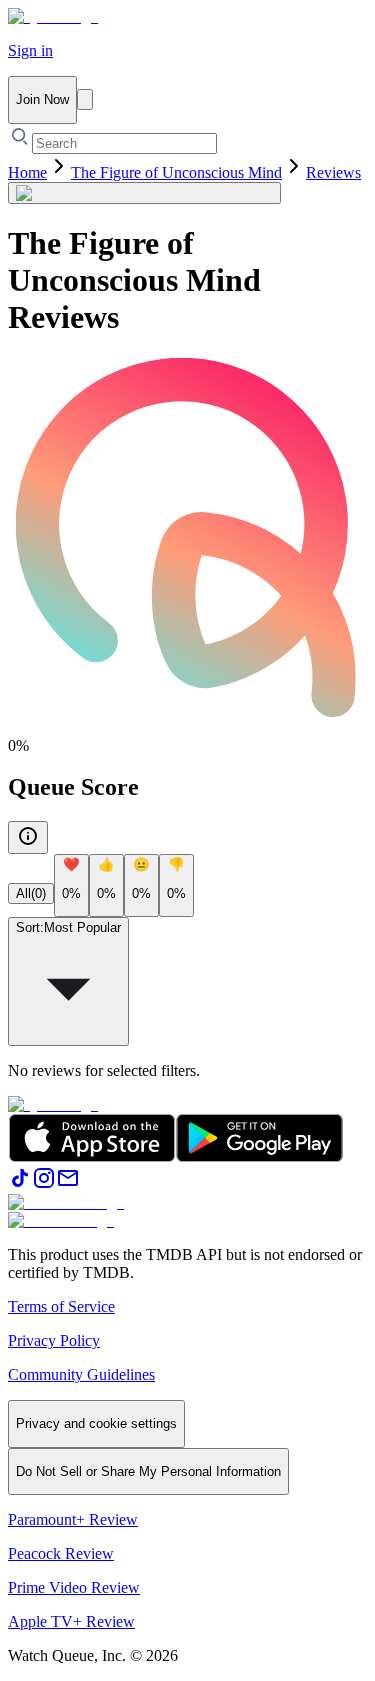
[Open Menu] (85, 99)
